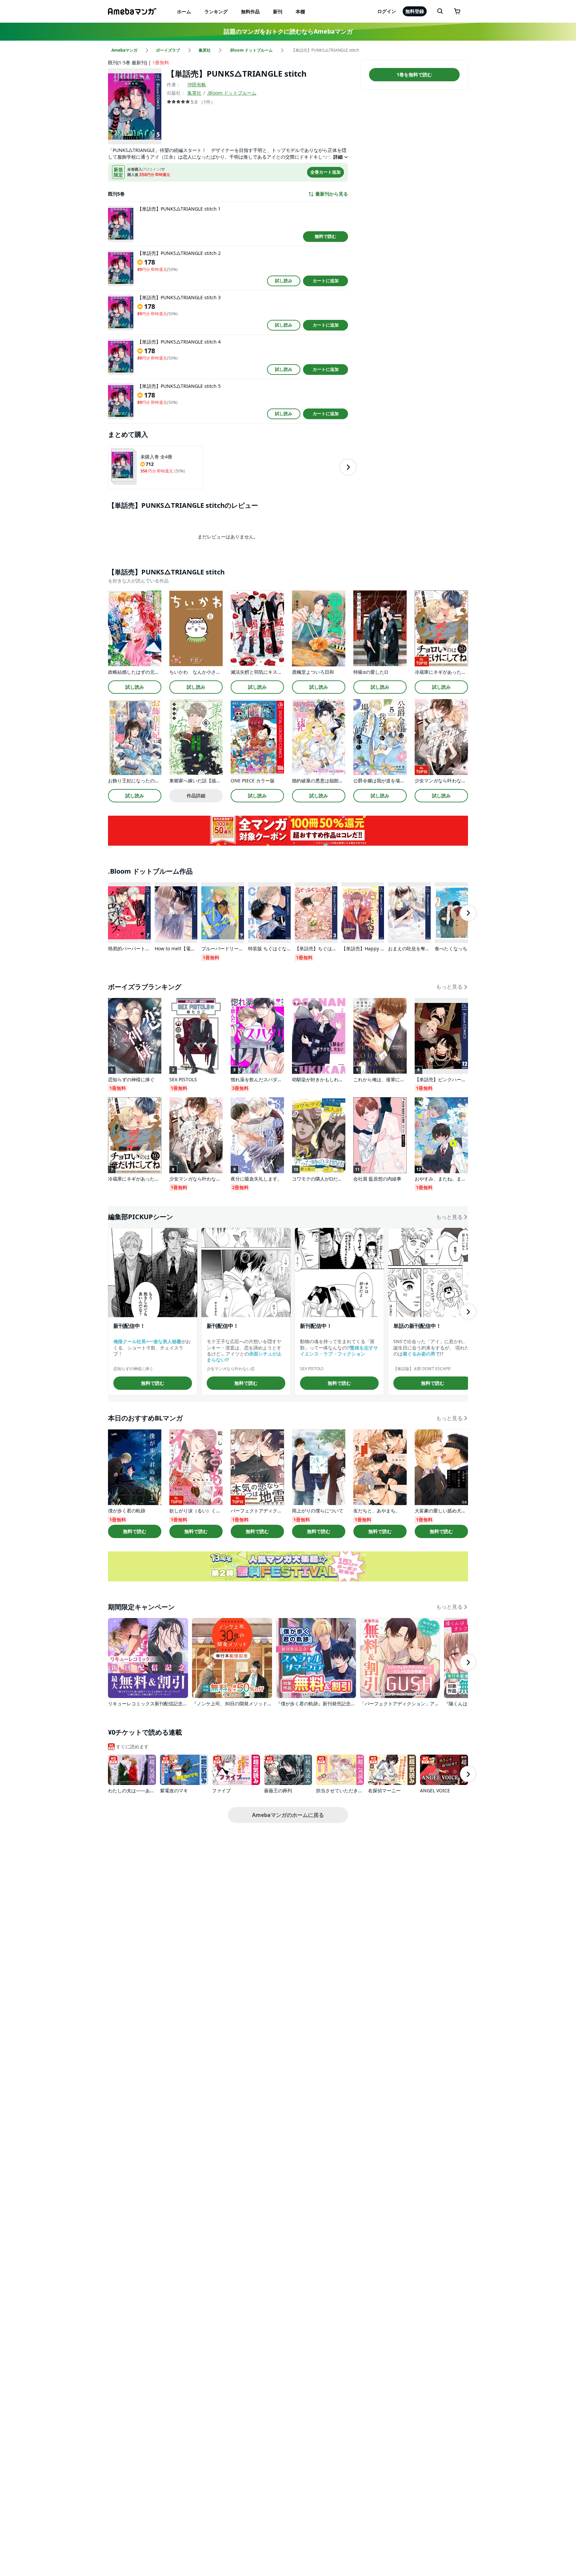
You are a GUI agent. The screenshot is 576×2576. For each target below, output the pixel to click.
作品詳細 (196, 796)
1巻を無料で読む (414, 74)
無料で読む (325, 236)
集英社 (194, 93)
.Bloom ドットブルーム (232, 93)
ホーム (184, 11)
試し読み (284, 281)
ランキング (216, 11)
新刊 (278, 11)
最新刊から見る (332, 194)
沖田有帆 (197, 84)
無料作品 (250, 11)
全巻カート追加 (325, 172)
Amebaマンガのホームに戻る (288, 1815)
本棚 (300, 11)
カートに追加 (326, 281)
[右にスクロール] (348, 467)
